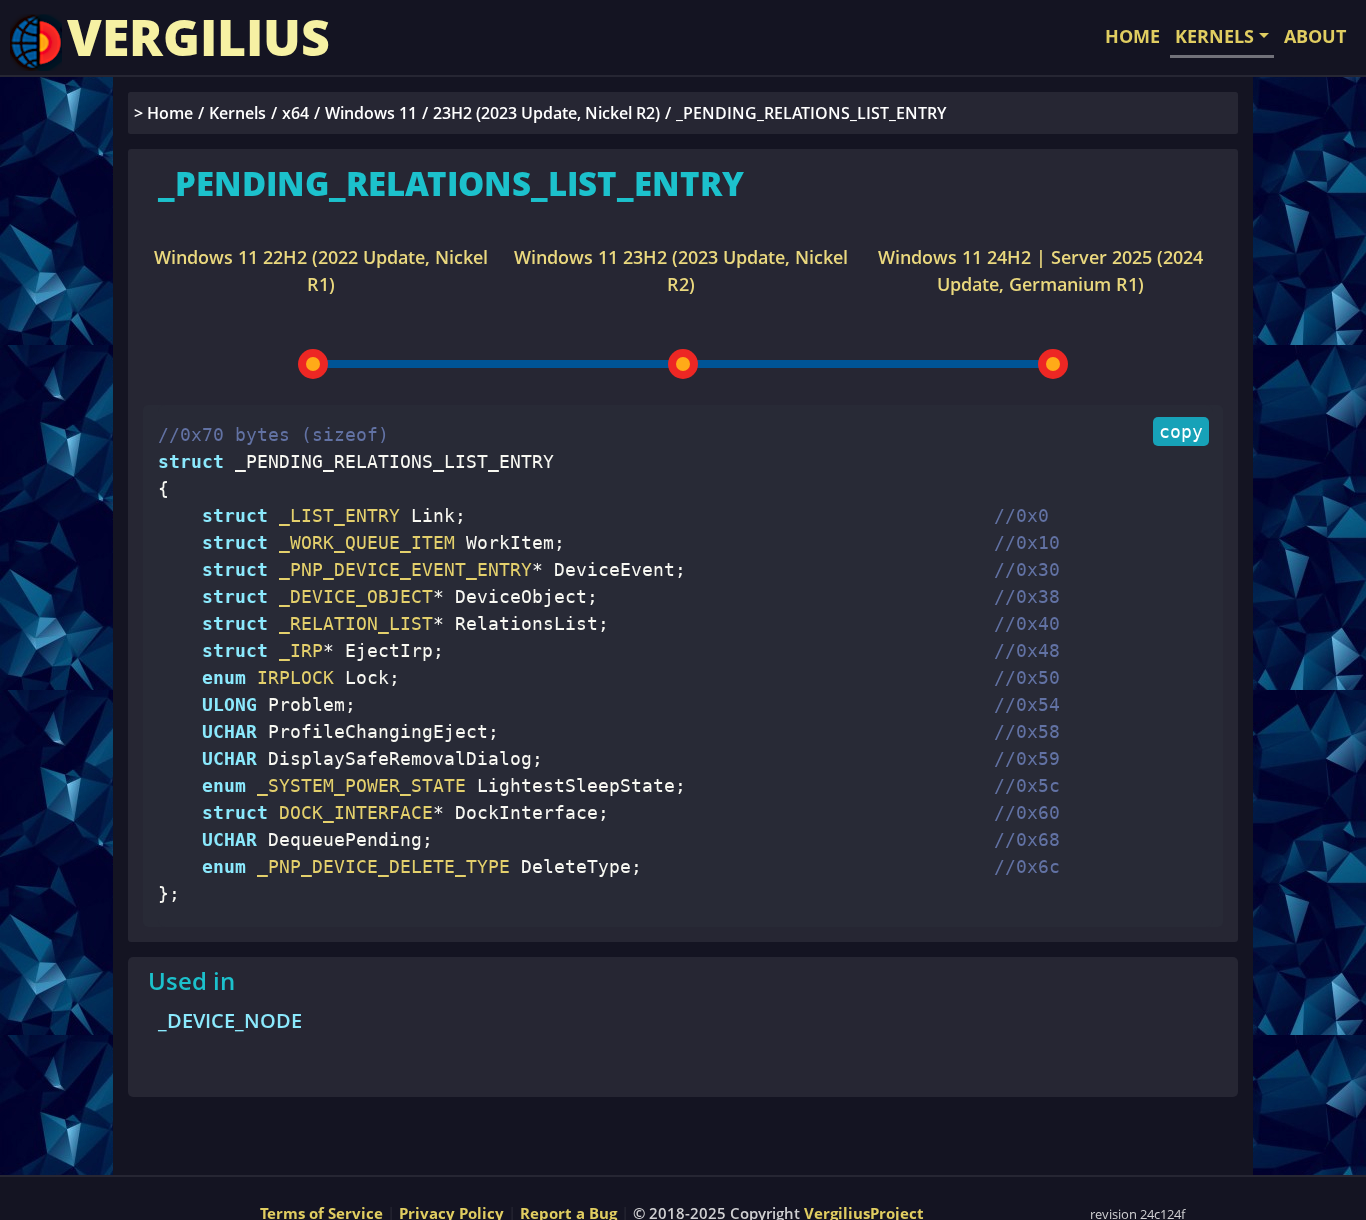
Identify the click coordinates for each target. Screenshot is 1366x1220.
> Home (163, 113)
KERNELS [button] (1214, 36)
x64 (295, 113)
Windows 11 (371, 113)
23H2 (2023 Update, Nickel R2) (546, 113)
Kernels (237, 113)
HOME (1132, 36)
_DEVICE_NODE (230, 1020)
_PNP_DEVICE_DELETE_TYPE (378, 866)
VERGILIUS (198, 37)
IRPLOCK (290, 677)
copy (1181, 431)
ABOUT (1315, 36)
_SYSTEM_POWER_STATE (356, 785)
